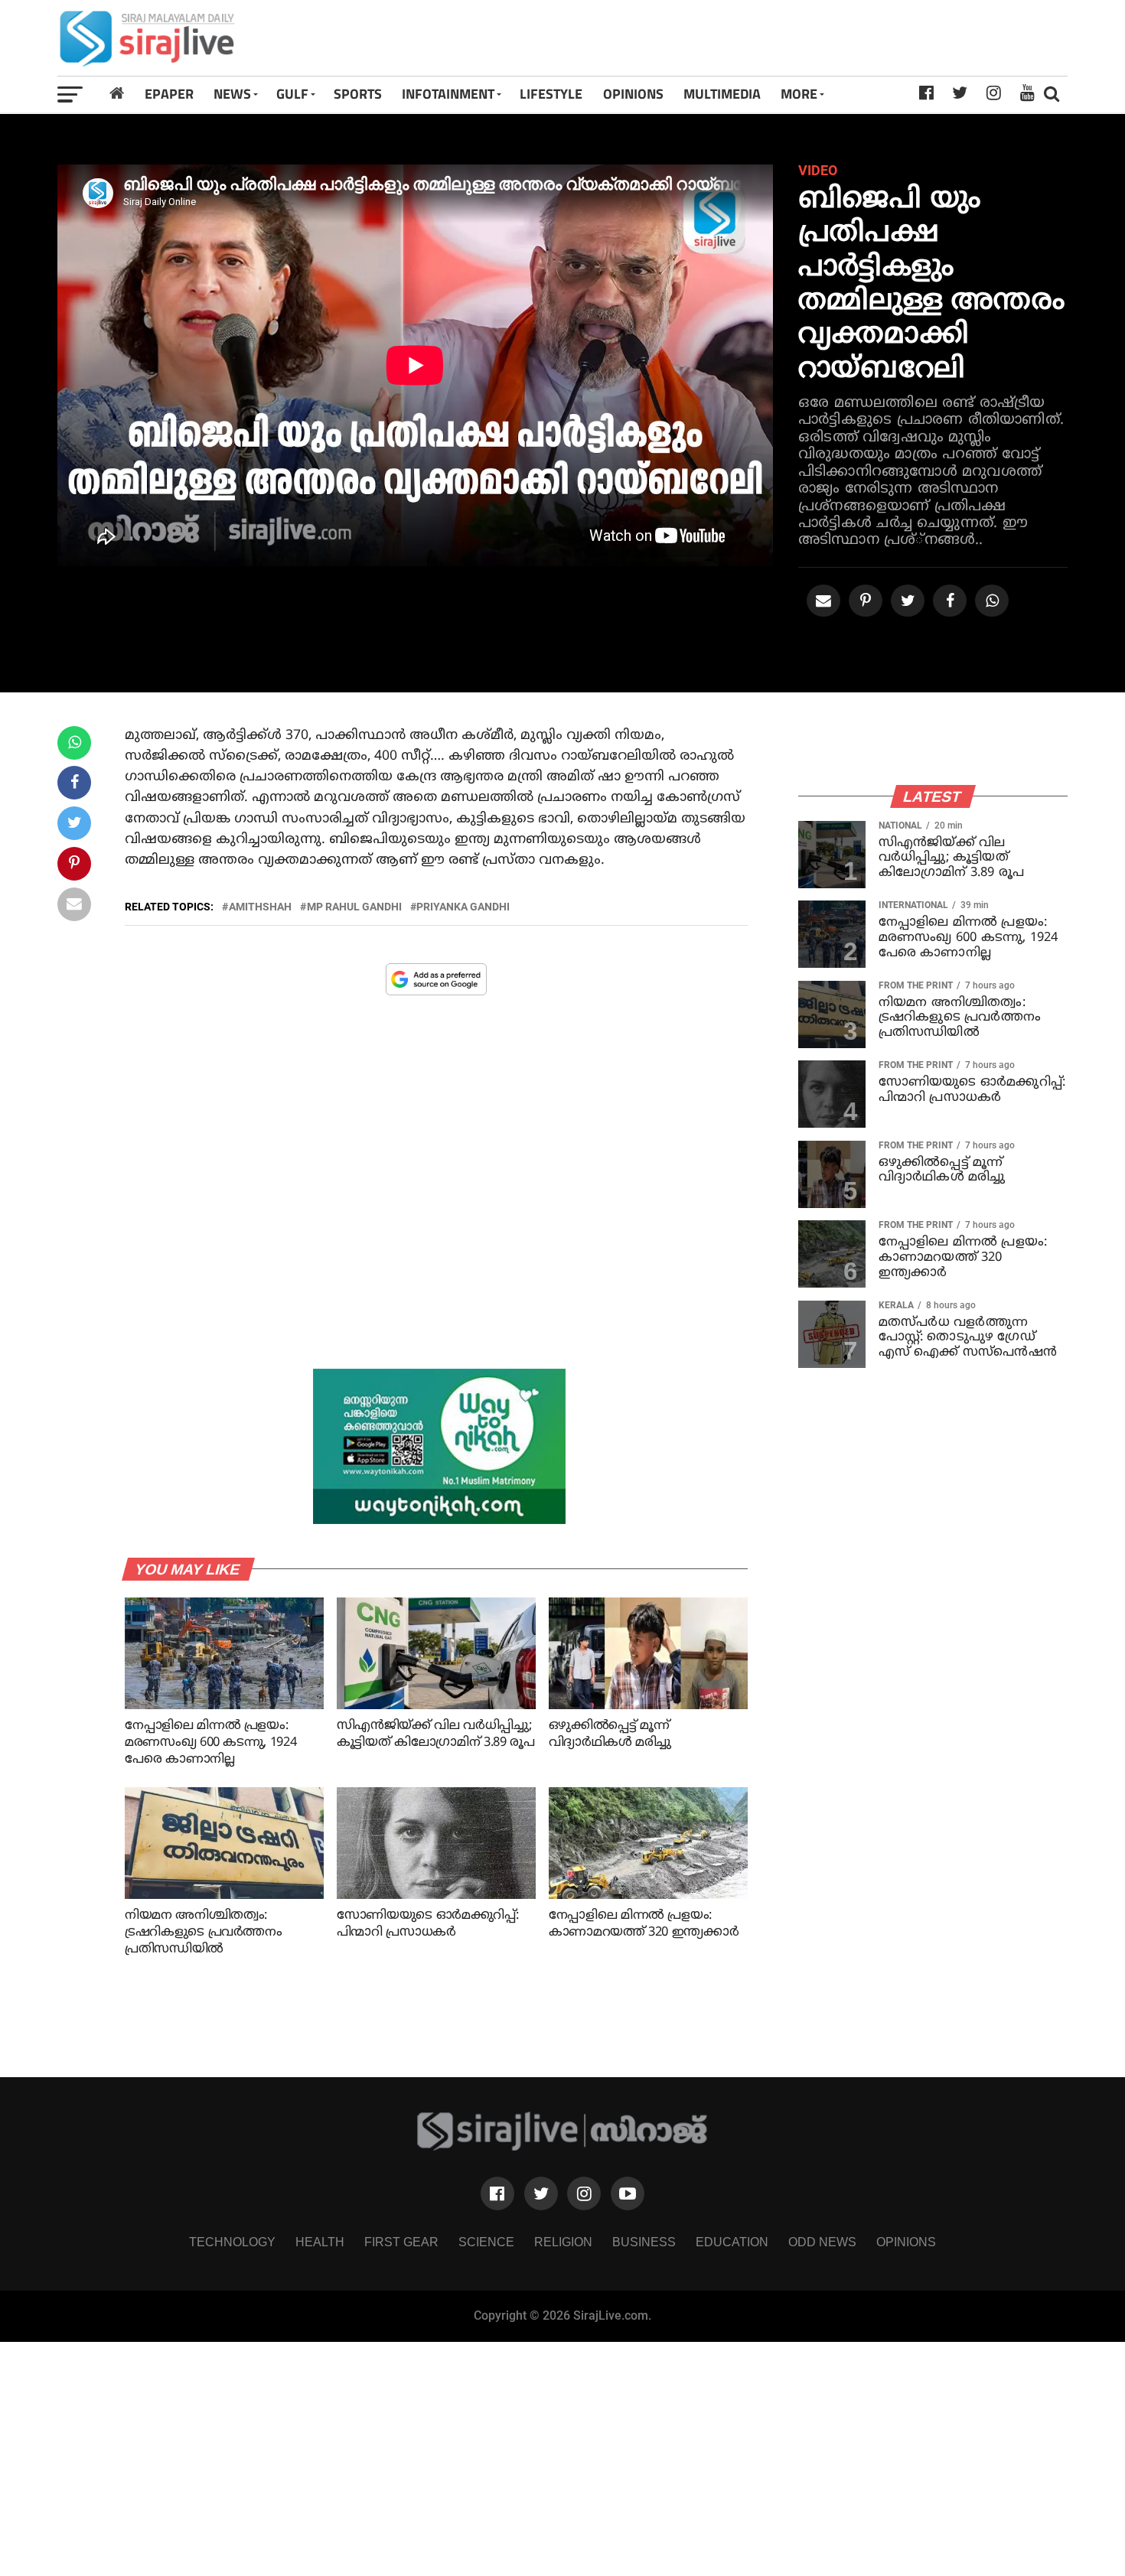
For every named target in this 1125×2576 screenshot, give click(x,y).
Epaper (169, 94)
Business (644, 2242)
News (232, 94)
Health (320, 2242)
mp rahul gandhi (354, 907)
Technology (232, 2242)
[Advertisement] (761, 38)
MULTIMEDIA (722, 94)
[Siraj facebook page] (497, 2193)
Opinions (906, 2242)
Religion (563, 2242)
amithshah (260, 907)
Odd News (822, 2242)
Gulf (292, 94)
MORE (799, 94)
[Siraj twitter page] (541, 2193)
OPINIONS (633, 94)
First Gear (401, 2242)
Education (732, 2242)
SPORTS (358, 94)
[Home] (117, 94)
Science (486, 2242)
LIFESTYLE (551, 94)
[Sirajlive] (563, 2147)
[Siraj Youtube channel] (628, 2193)
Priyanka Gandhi (463, 907)
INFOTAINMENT (448, 94)
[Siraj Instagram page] (584, 2193)
